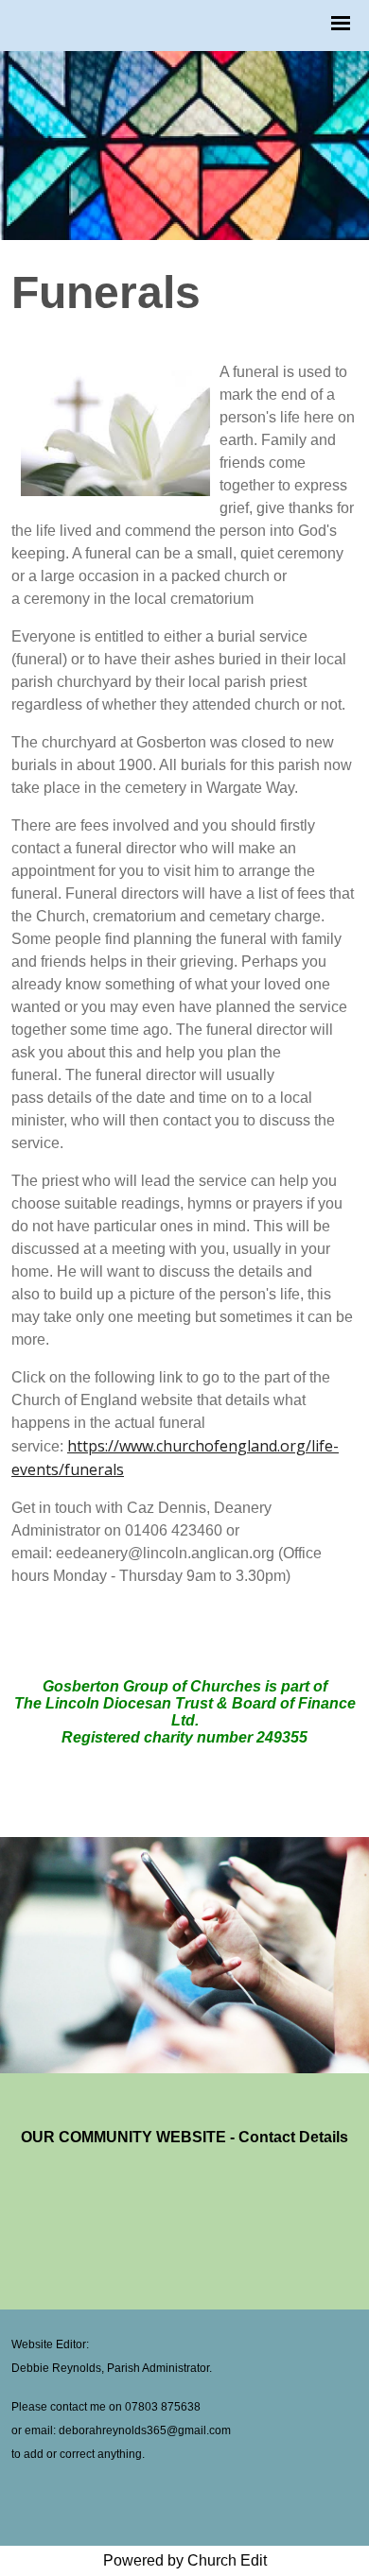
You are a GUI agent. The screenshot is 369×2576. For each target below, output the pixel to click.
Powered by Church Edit (185, 2560)
